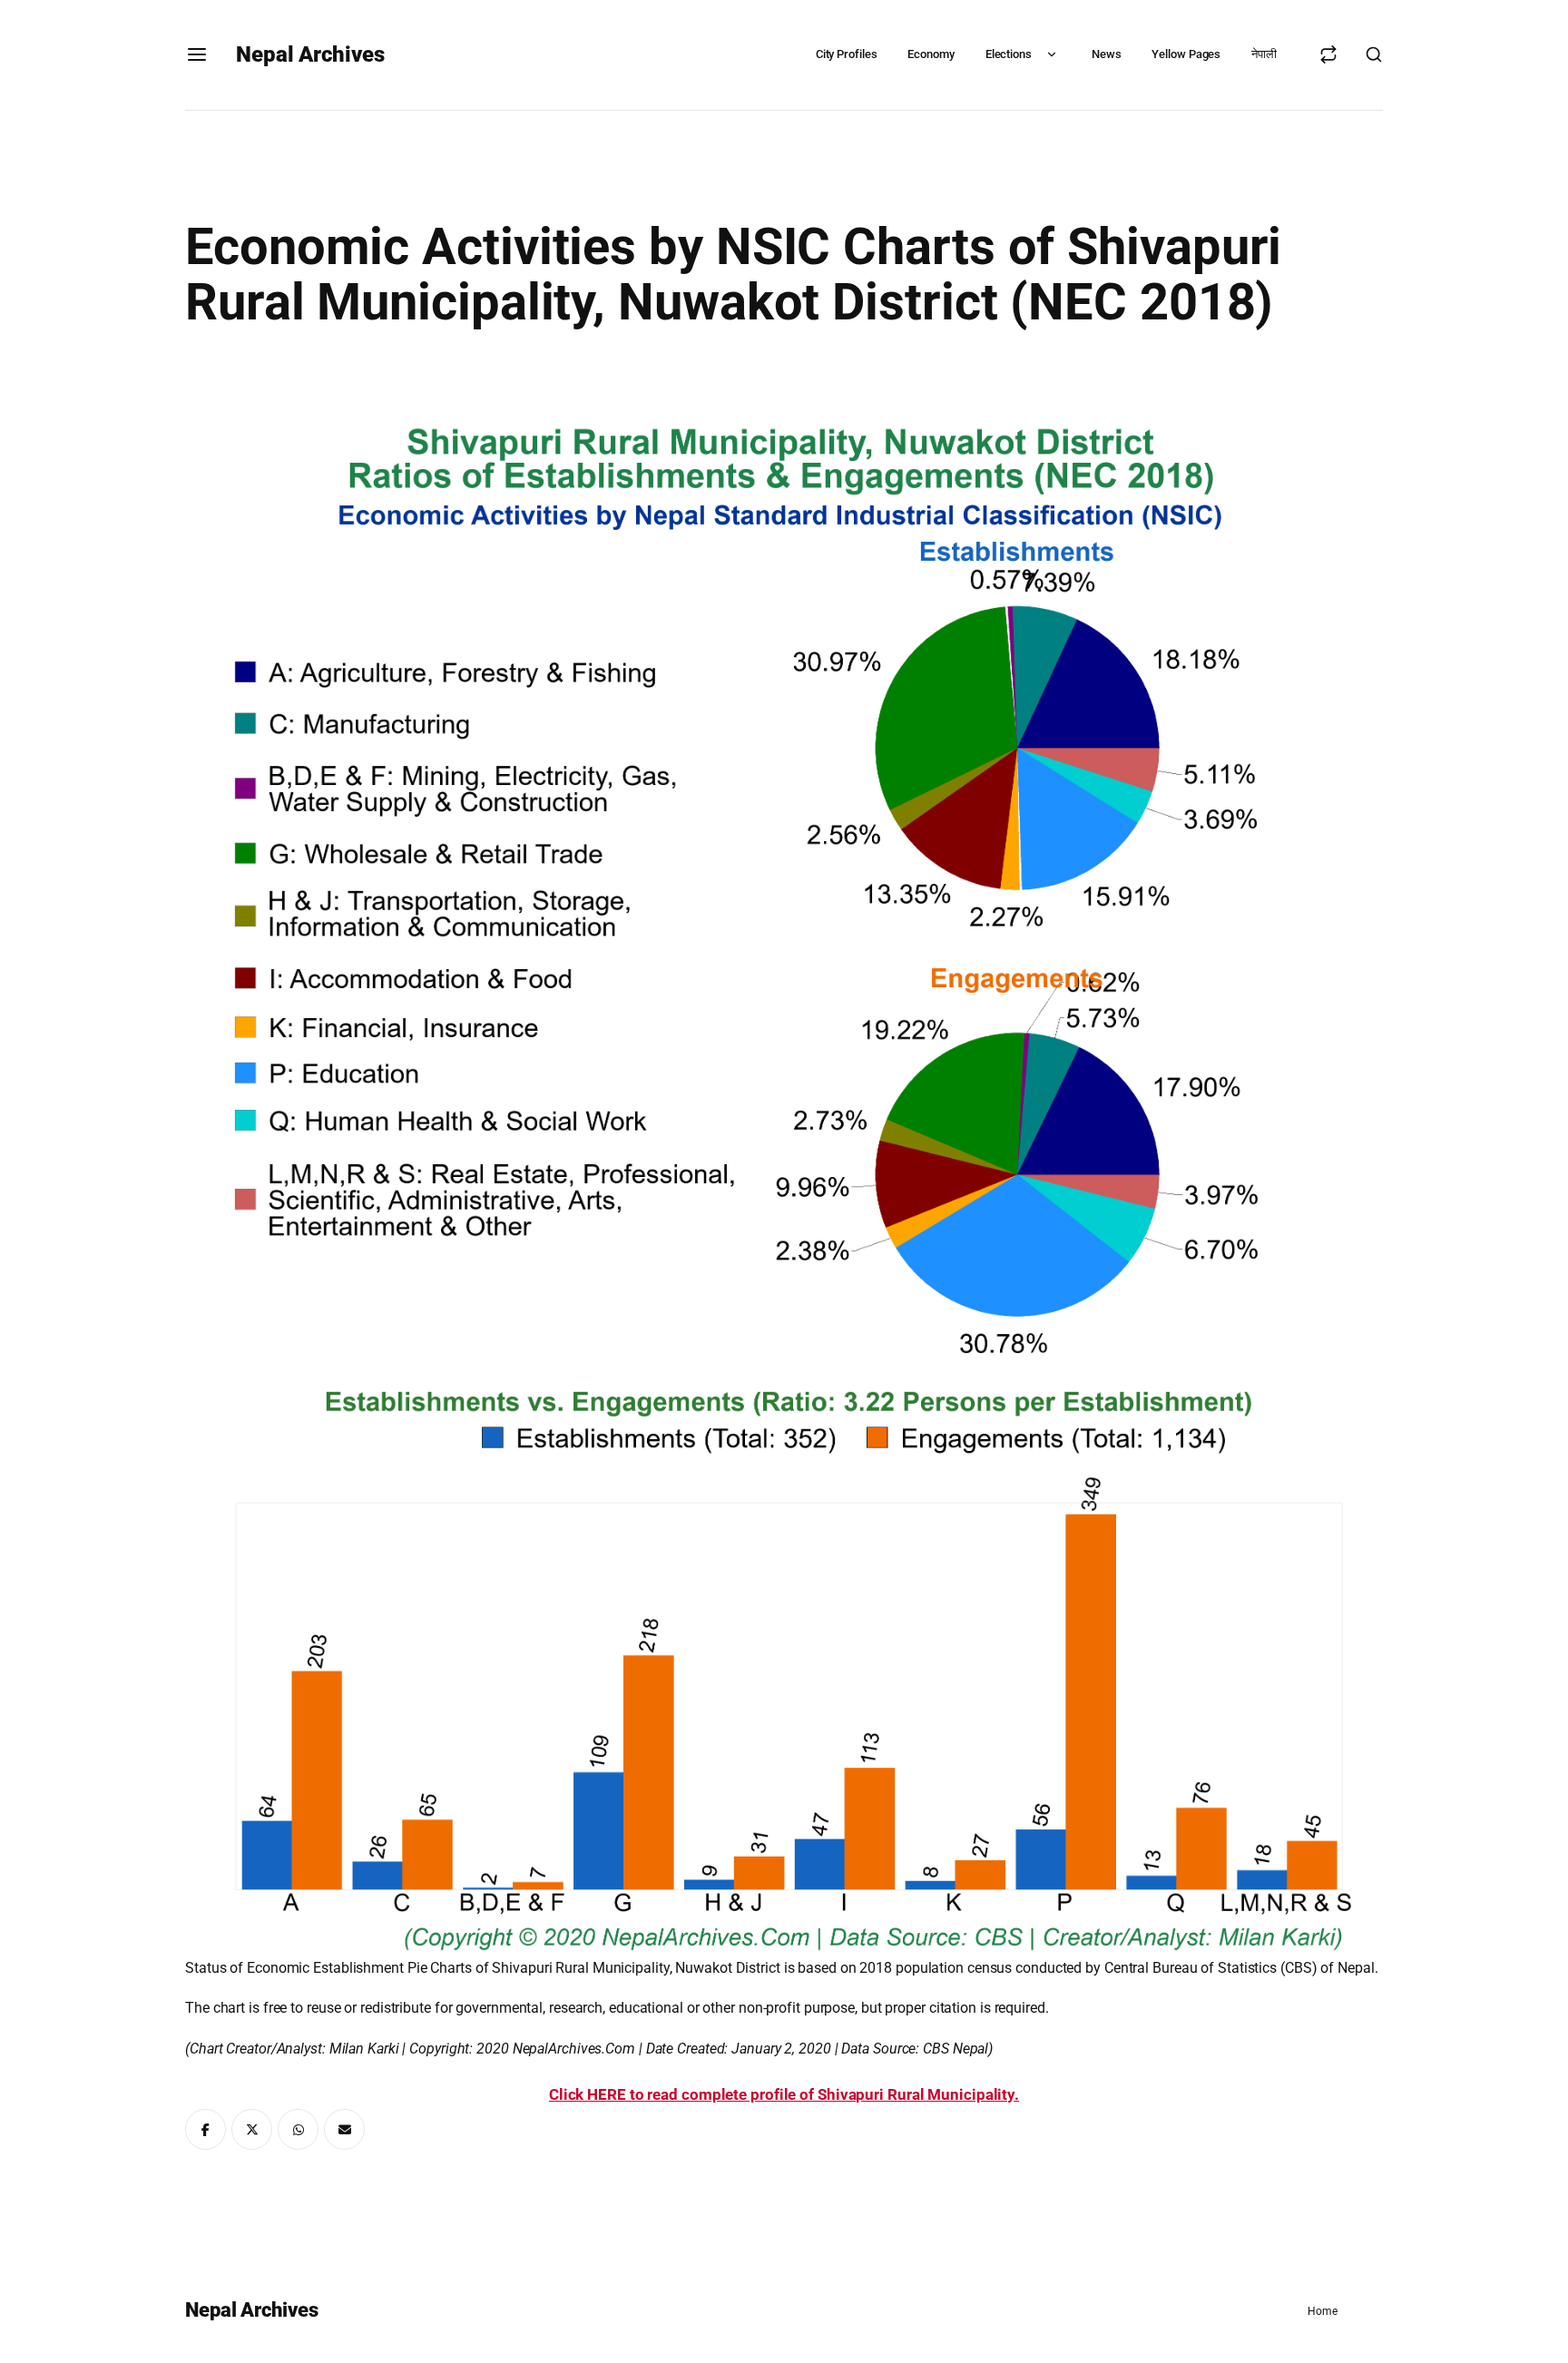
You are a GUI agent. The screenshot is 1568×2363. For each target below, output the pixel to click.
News (1107, 54)
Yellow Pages (1186, 54)
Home (1323, 2311)
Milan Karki (364, 2049)
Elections (1009, 54)
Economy (931, 54)
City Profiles (847, 54)
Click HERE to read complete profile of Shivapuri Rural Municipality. (784, 2094)
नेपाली (1264, 54)
